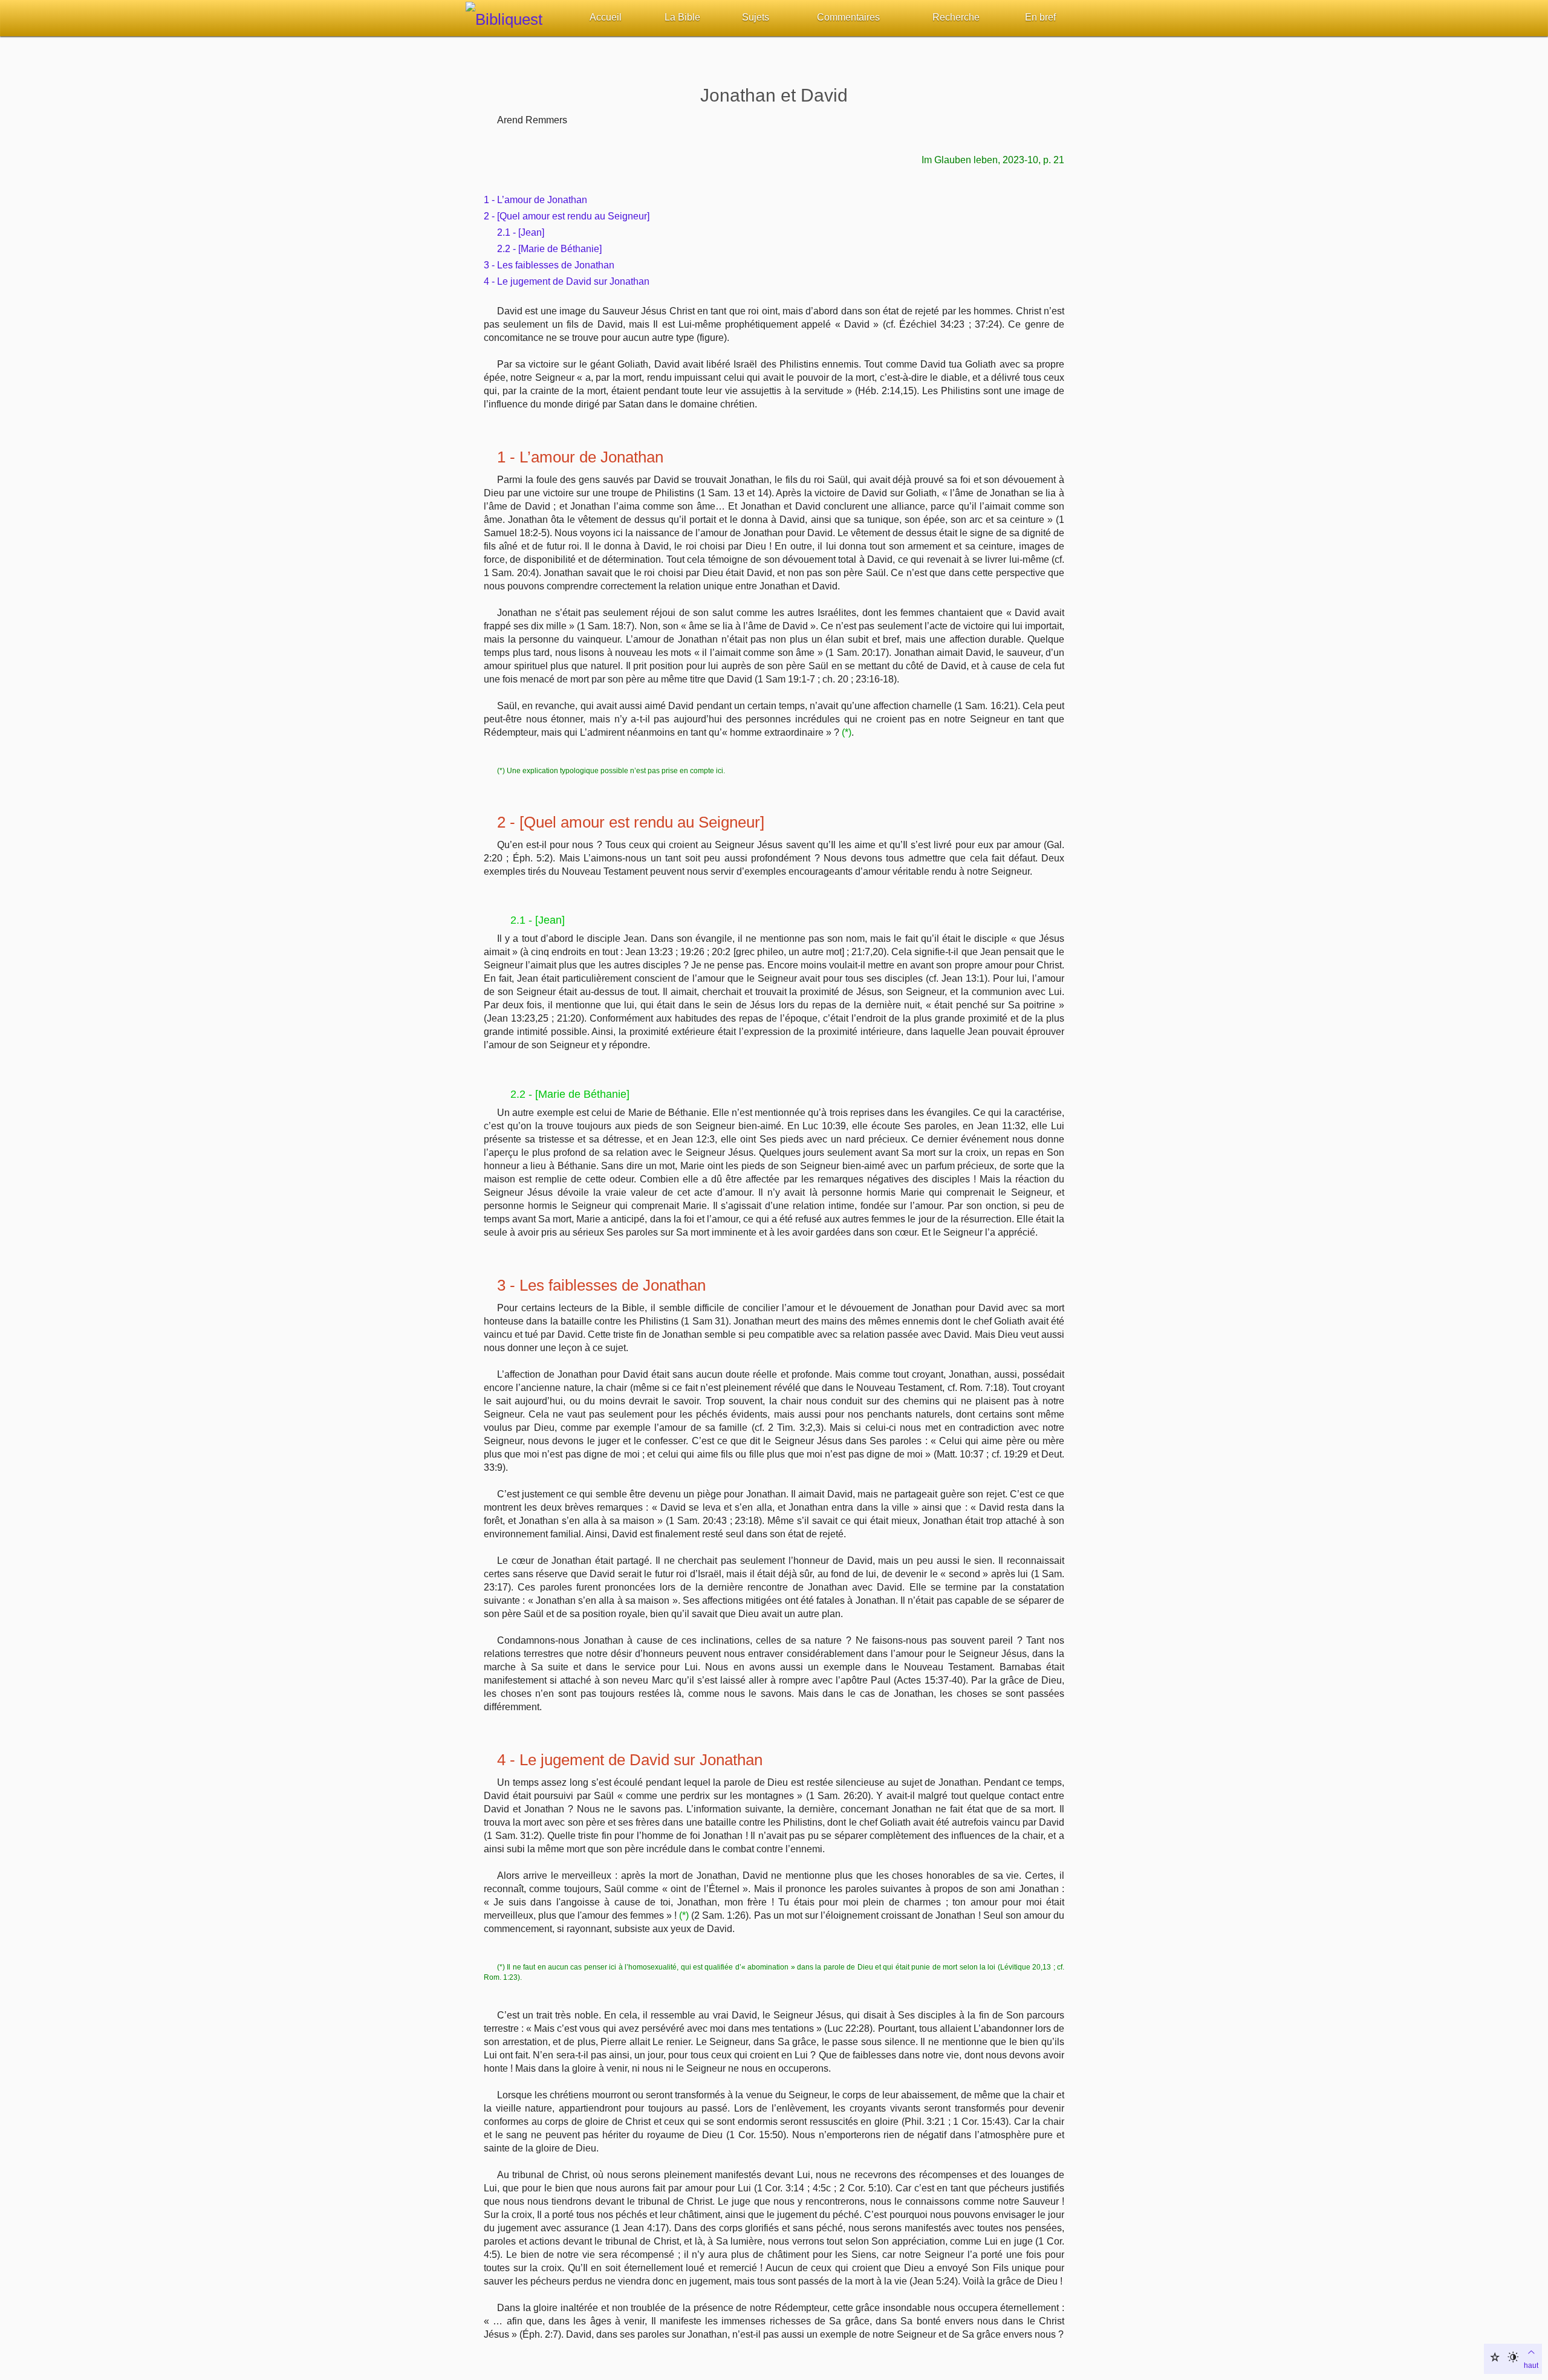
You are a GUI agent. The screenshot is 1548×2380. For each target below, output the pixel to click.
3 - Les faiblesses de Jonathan (549, 265)
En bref (1040, 17)
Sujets (756, 17)
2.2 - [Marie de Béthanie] (549, 249)
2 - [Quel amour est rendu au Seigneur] (567, 216)
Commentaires (848, 17)
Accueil (606, 17)
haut (1531, 2365)
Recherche (956, 17)
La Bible (682, 17)
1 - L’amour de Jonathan (535, 200)
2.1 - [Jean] (521, 232)
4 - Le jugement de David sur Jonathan (567, 281)
